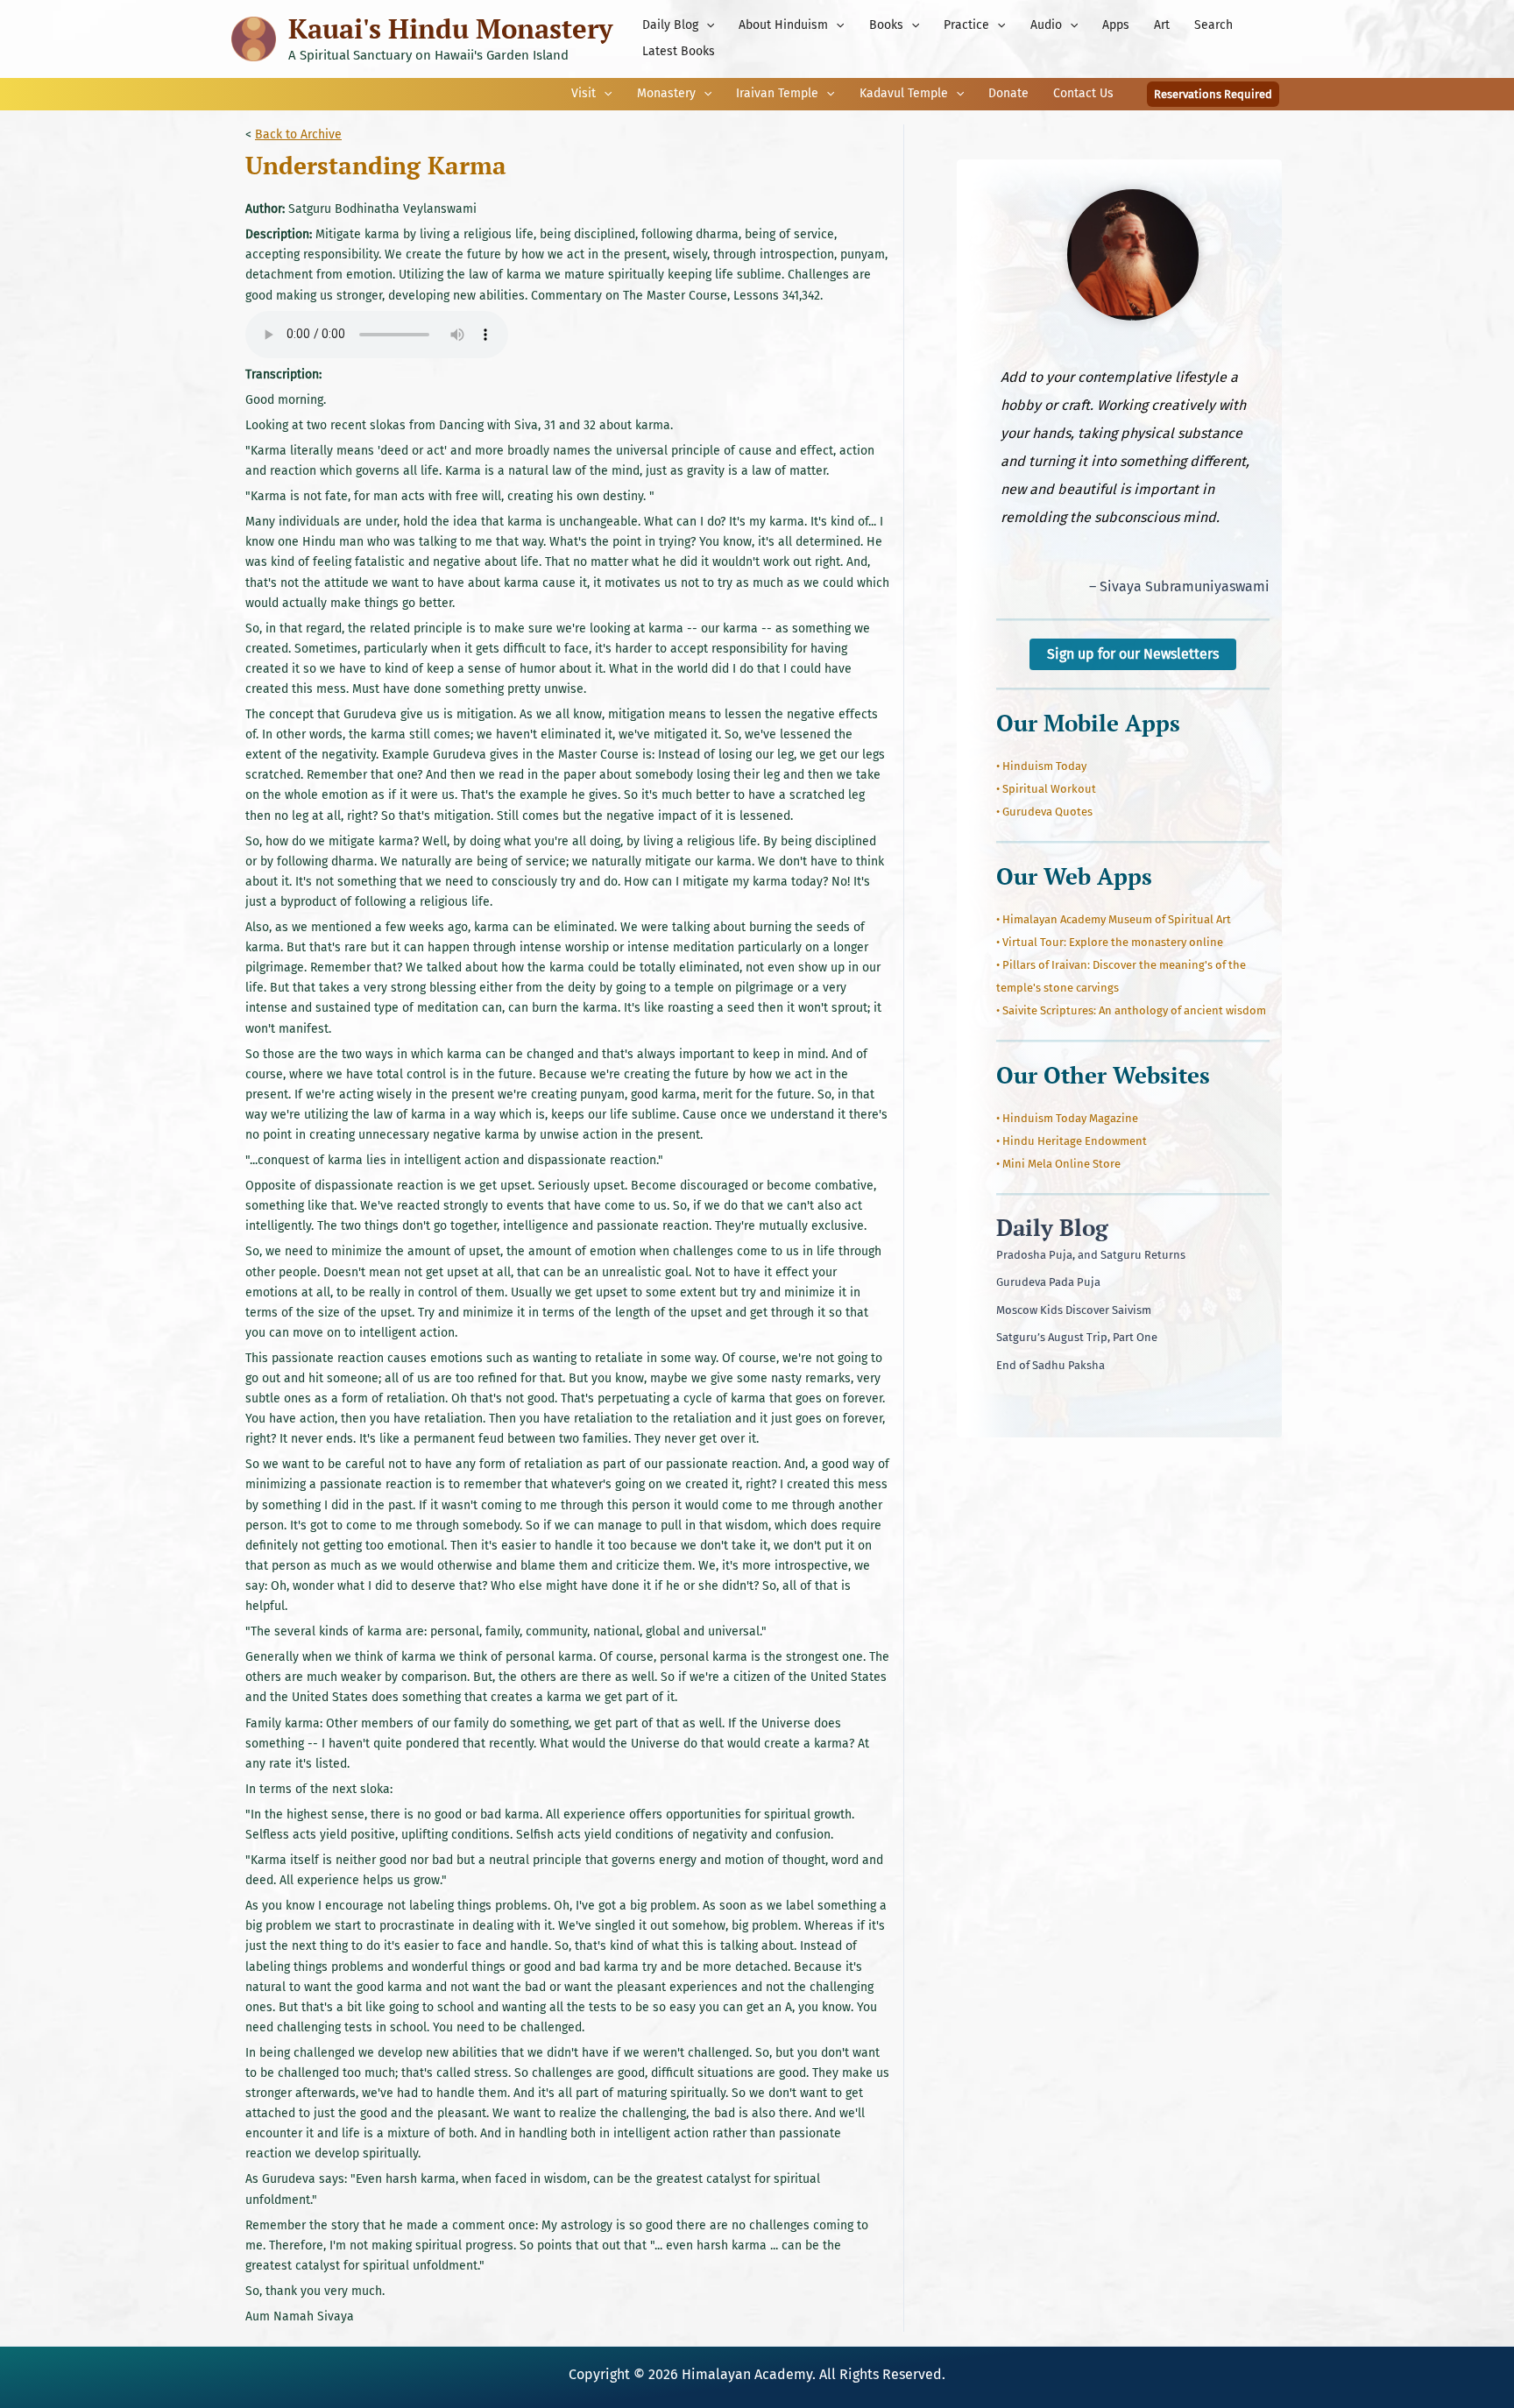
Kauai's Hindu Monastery (450, 28)
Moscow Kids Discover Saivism (1074, 1310)
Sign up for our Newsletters (1133, 654)
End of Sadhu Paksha (1051, 1365)
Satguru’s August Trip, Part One (1077, 1337)
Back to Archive (298, 134)
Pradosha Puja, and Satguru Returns (1091, 1255)
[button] (706, 25)
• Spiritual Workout (1046, 789)
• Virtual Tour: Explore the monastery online (1110, 942)
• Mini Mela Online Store (1058, 1164)
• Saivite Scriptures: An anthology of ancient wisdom (1131, 1010)
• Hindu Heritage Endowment (1072, 1141)
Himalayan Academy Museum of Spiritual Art (1117, 919)
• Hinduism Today (1041, 766)
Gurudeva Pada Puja (1048, 1282)
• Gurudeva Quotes (1044, 812)
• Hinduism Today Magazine (1067, 1118)
